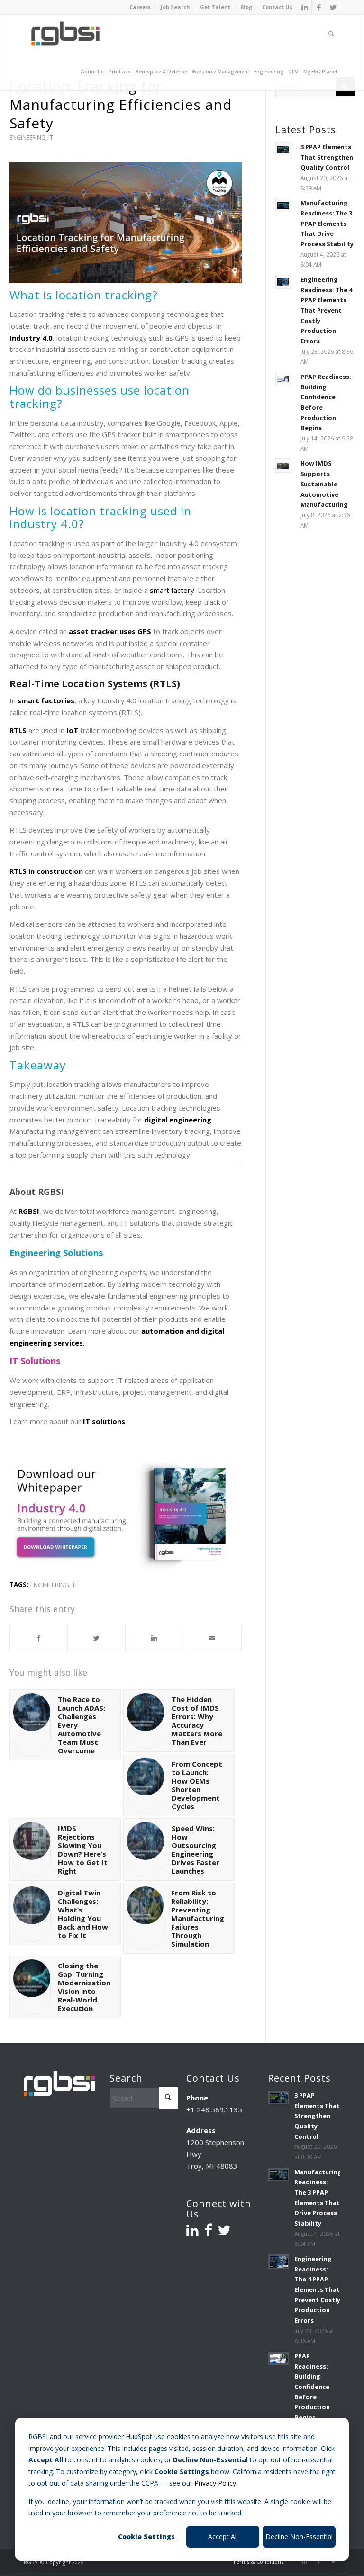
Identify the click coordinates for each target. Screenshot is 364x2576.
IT (51, 138)
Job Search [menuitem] (175, 7)
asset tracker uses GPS (110, 631)
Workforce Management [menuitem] (221, 72)
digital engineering (178, 1120)
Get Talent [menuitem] (215, 7)
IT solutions (104, 1421)
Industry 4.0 (31, 338)
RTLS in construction (46, 871)
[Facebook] (319, 7)
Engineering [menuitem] (269, 72)
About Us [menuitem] (92, 72)
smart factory (171, 590)
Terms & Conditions (258, 2562)
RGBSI (29, 1211)
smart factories (46, 700)
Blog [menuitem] (246, 7)
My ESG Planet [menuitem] (320, 72)
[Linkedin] (305, 7)
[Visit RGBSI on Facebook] (208, 2233)
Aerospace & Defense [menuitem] (161, 72)
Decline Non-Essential (299, 2536)
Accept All (223, 2536)
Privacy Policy (215, 2483)
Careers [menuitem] (140, 7)
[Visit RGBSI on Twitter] (224, 2233)
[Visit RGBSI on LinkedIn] (192, 2233)
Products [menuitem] (120, 72)
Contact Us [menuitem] (277, 7)
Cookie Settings (146, 2536)
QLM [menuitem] (293, 72)
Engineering (27, 138)
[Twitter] (333, 7)
